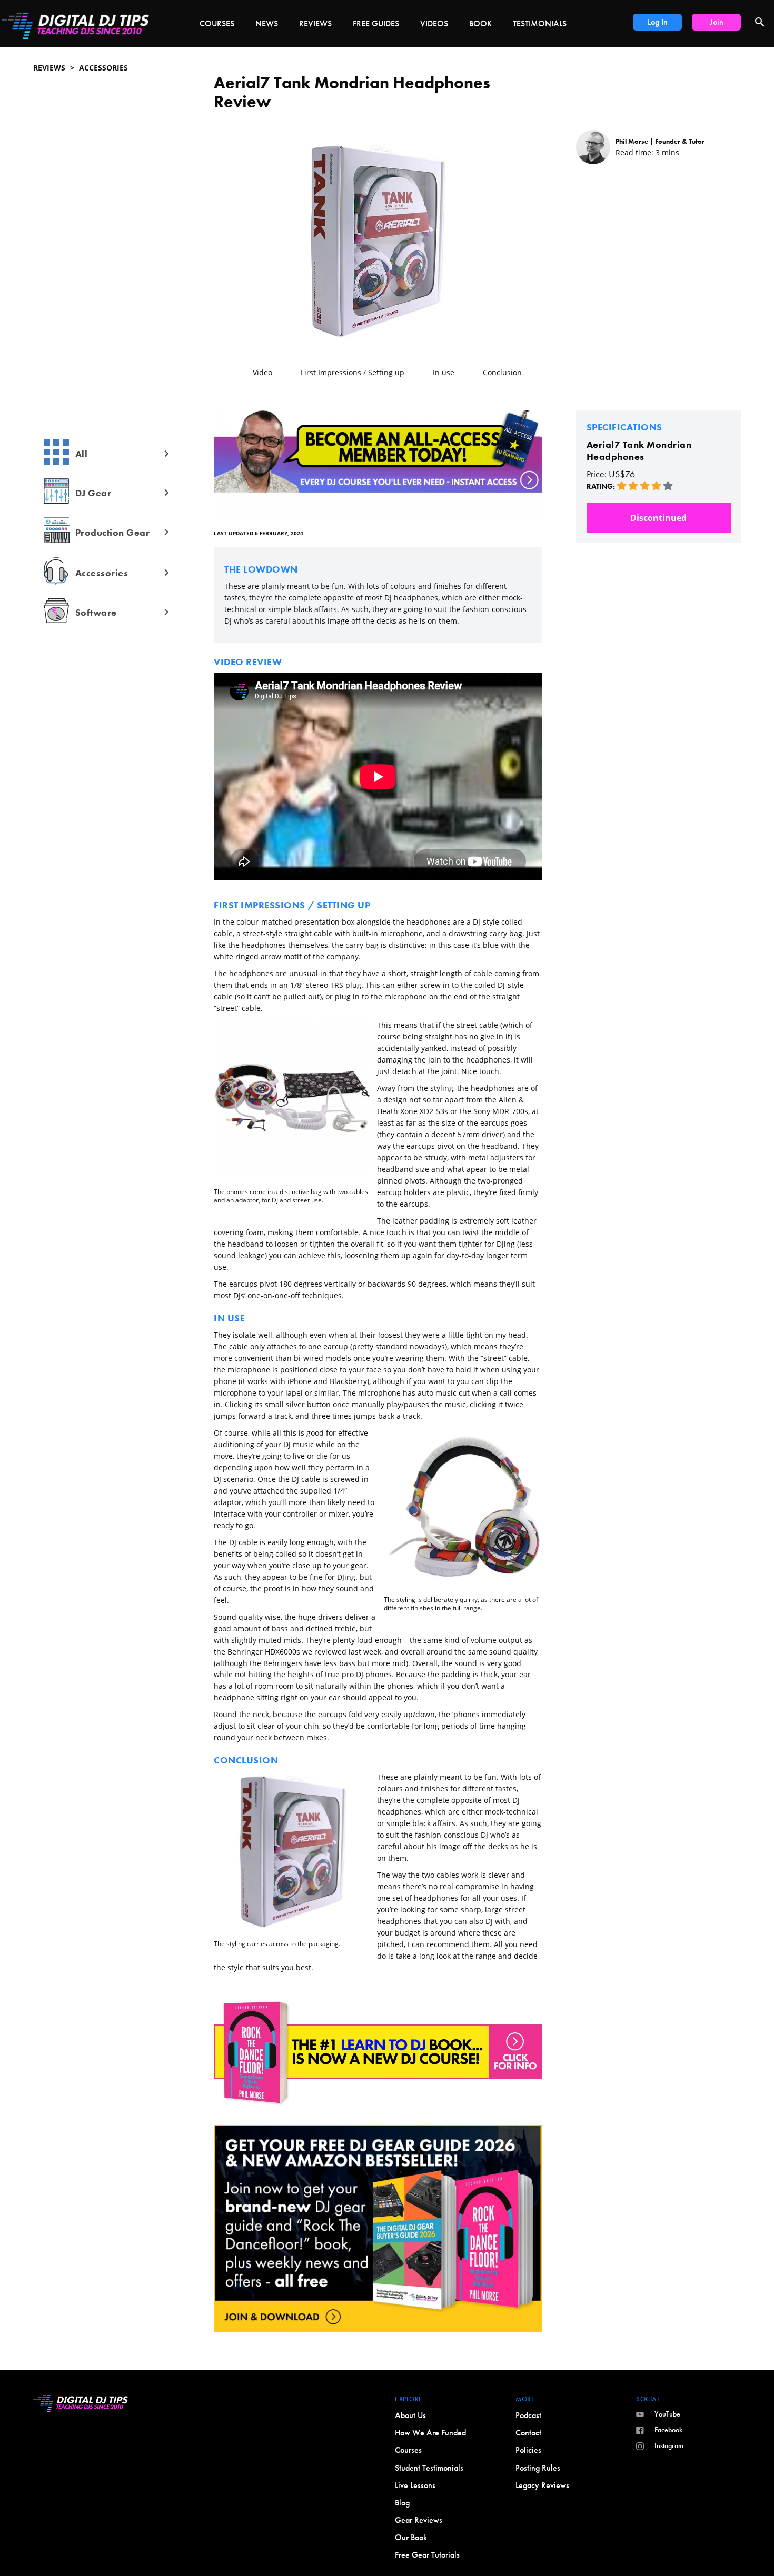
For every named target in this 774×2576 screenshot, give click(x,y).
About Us (410, 2415)
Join (717, 22)
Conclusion (502, 372)
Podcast (528, 2415)
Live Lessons (415, 2485)
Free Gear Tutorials (427, 2555)
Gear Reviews (419, 2520)
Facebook (668, 2430)
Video (262, 372)
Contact (528, 2433)
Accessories (103, 68)
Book (480, 23)
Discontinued (658, 518)
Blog (402, 2503)
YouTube (667, 2414)
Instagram (669, 2445)
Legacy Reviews (542, 2485)
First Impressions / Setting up (353, 372)
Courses (217, 23)
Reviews (315, 23)
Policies (528, 2450)
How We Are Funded (430, 2433)
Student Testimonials (429, 2468)
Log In (658, 22)
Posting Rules (538, 2468)
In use (444, 372)
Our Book (411, 2537)
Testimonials (540, 23)
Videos (434, 23)
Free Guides (376, 23)
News (267, 23)
